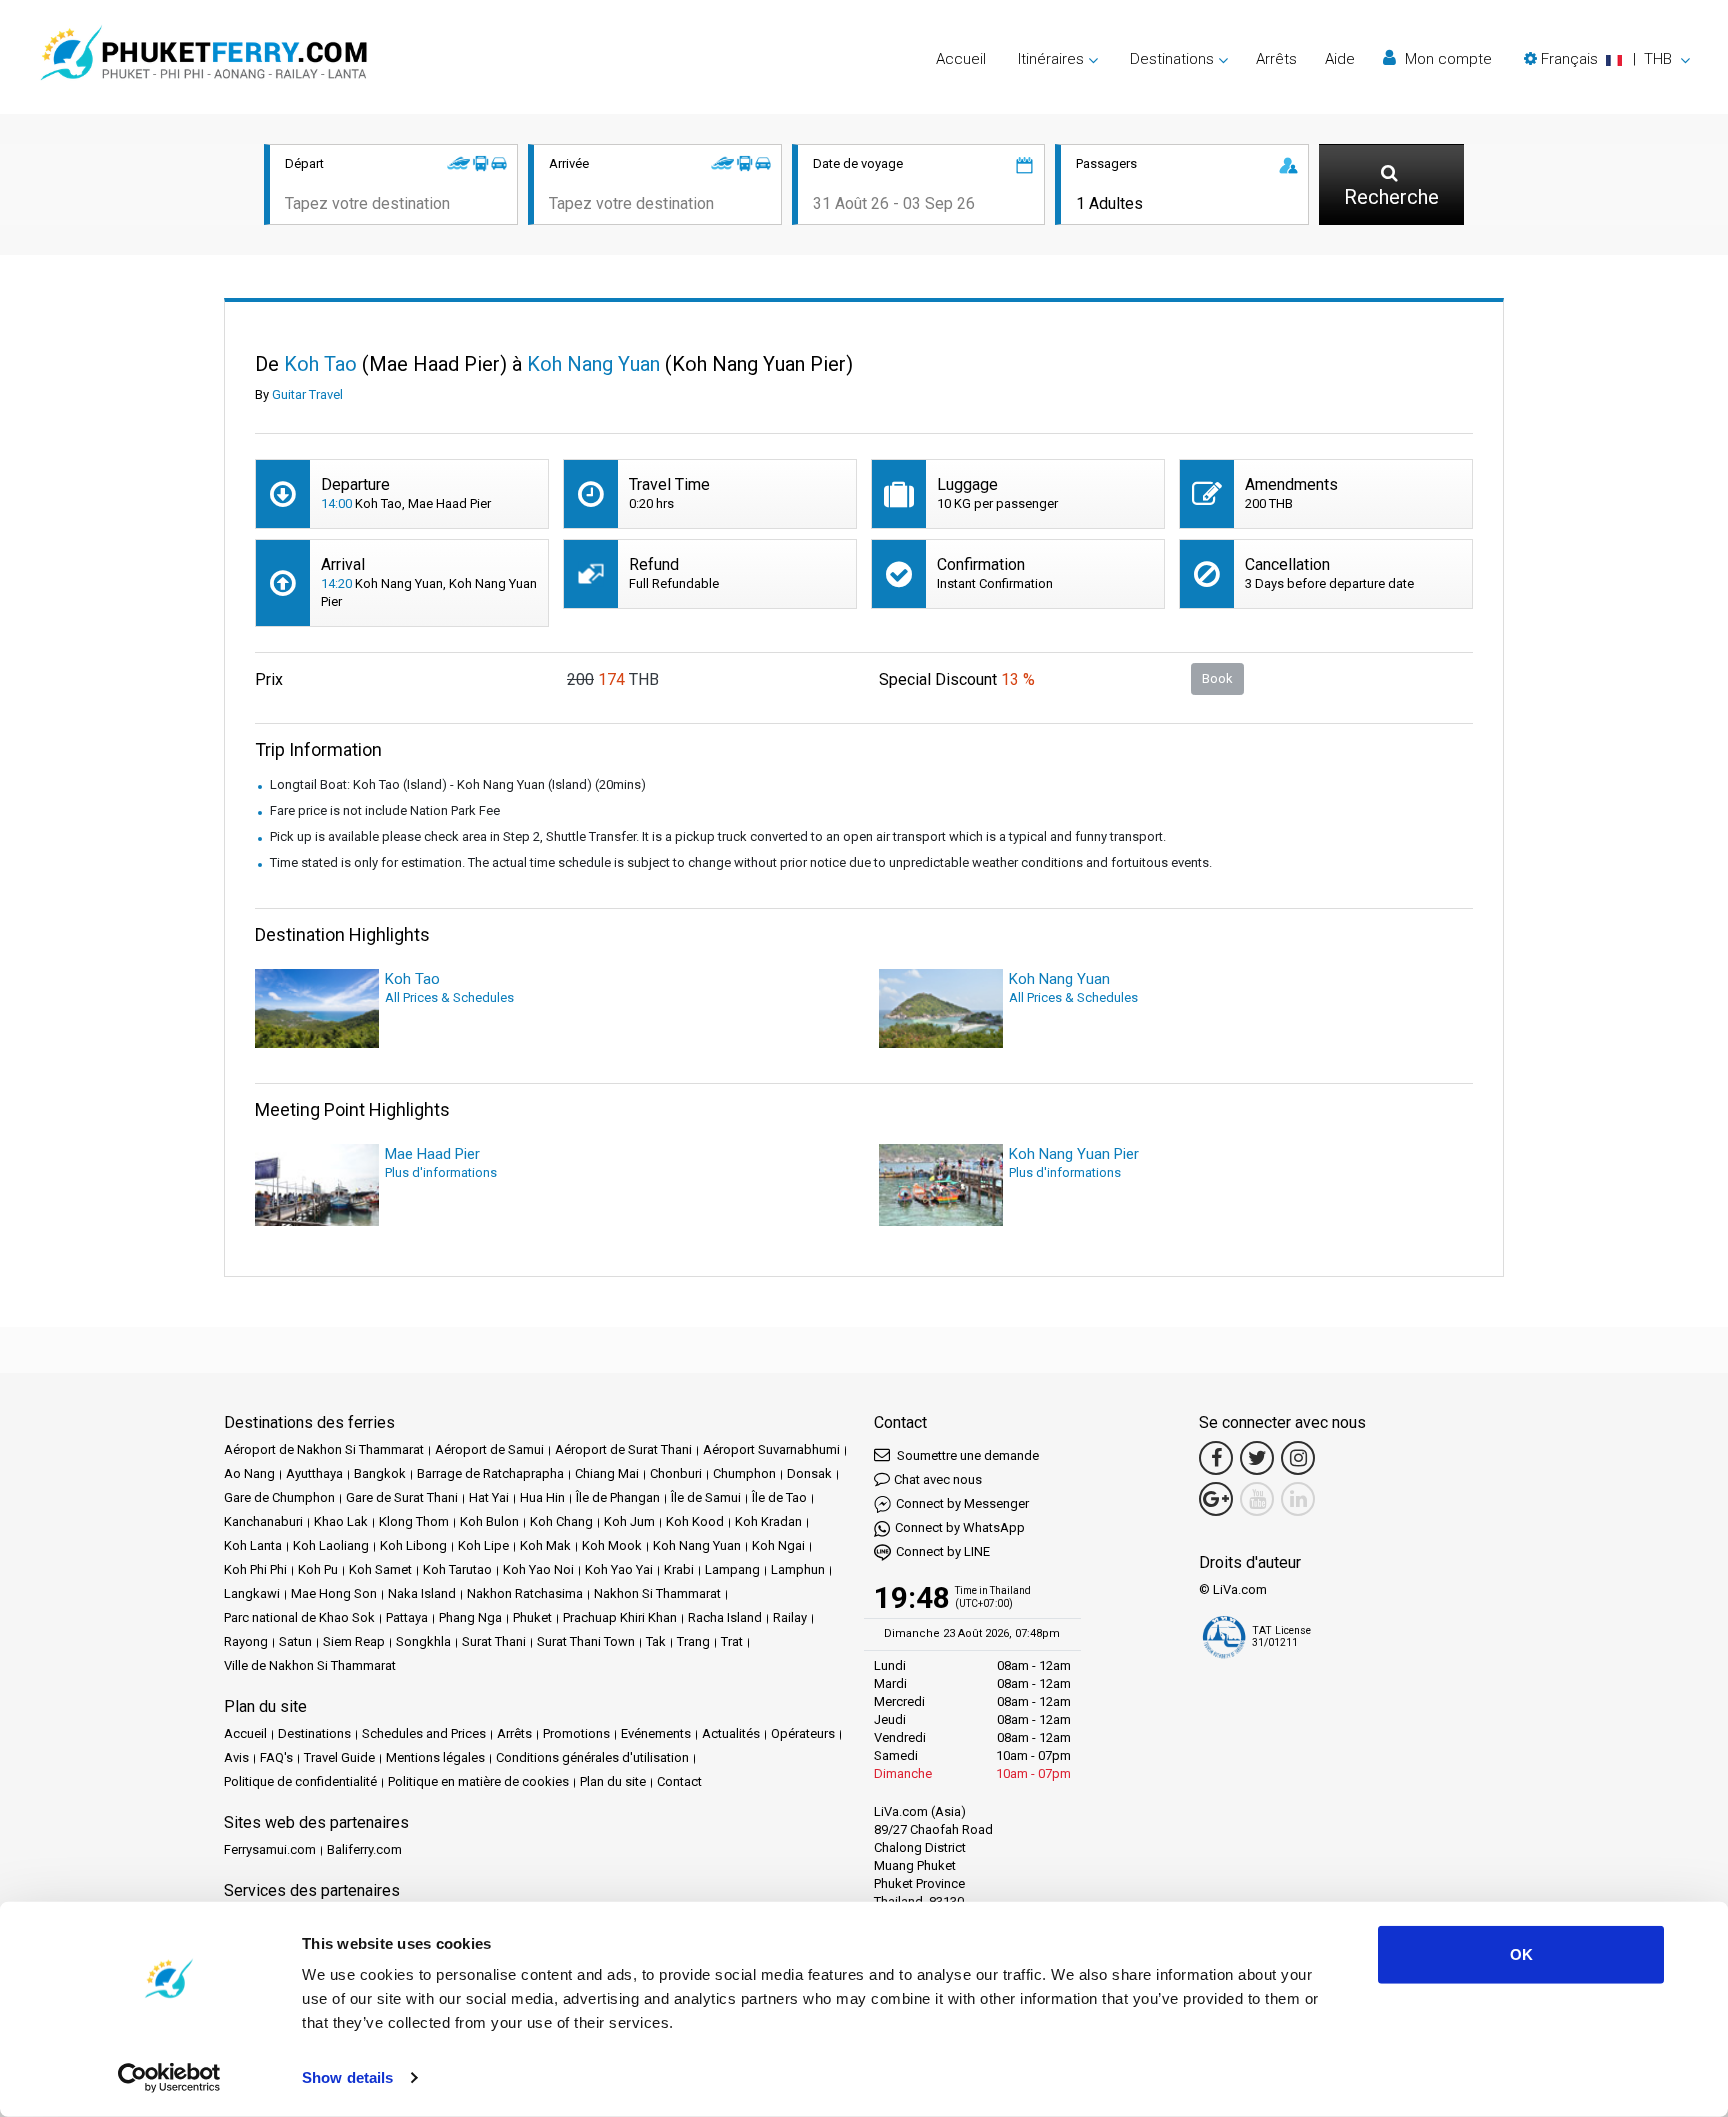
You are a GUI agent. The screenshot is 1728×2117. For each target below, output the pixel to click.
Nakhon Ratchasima (525, 1593)
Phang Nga (470, 1617)
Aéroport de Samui (489, 1449)
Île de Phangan (618, 1497)
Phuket (532, 1617)
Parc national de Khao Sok (299, 1617)
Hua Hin (542, 1497)
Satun (295, 1641)
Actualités (731, 1733)
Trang (693, 1641)
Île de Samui (706, 1497)
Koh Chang (561, 1521)
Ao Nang (249, 1473)
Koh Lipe (483, 1545)
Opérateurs (803, 1733)
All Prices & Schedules (449, 997)
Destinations (314, 1733)
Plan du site (613, 1781)
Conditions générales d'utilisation (592, 1757)
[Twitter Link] (1257, 1458)
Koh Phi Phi (255, 1569)
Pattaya (407, 1617)
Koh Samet (380, 1569)
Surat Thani (494, 1641)
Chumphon (744, 1473)
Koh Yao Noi (538, 1569)
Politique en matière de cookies (478, 1781)
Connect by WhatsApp (960, 1527)
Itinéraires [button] (1051, 59)
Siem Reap (354, 1641)
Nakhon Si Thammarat (657, 1593)
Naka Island (422, 1593)
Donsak (809, 1473)
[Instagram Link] (1298, 1458)
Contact (679, 1781)
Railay (790, 1617)
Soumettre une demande (966, 1455)
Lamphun (798, 1569)
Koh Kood (695, 1521)
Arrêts (1276, 59)
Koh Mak (545, 1545)
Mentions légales (435, 1757)
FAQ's (276, 1757)
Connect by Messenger (962, 1503)
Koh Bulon (489, 1521)
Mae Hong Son (334, 1593)
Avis (236, 1757)
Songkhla (423, 1641)
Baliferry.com (364, 1849)
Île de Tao (779, 1497)
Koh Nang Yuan (697, 1545)
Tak (656, 1641)
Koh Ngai (778, 1545)
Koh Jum (629, 1521)
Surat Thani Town (586, 1641)
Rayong (246, 1641)
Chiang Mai (607, 1473)
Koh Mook (612, 1545)
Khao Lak (341, 1521)
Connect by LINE (943, 1551)
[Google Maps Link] (1216, 1499)
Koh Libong (413, 1545)
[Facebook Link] (1216, 1458)
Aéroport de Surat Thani (623, 1449)
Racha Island (725, 1617)
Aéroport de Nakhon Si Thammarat (324, 1449)
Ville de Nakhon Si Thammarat (310, 1665)
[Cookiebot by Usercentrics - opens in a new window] (169, 2078)
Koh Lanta (253, 1545)
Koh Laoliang (331, 1545)
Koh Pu (318, 1569)
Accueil (961, 59)
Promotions (576, 1733)
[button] (1607, 59)
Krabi (679, 1569)
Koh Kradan (768, 1521)
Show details (347, 2077)
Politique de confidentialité (300, 1781)
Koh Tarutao (457, 1569)
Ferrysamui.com (270, 1849)
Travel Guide (339, 1757)
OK (1521, 1954)
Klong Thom (414, 1521)
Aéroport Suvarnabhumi (771, 1449)
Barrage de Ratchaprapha (490, 1473)
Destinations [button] (1172, 59)
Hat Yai (489, 1497)
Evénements (656, 1733)
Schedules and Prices (424, 1733)
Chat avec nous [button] (938, 1479)
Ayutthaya (314, 1473)
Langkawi (252, 1593)
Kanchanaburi (263, 1521)
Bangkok (380, 1473)
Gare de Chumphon (279, 1497)
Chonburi (676, 1473)
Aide (1340, 59)
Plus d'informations (441, 1172)
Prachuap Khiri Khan (620, 1617)
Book (1217, 678)
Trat (732, 1641)
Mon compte (1446, 59)
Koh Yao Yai (619, 1569)
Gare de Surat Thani (402, 1497)
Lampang (732, 1569)
